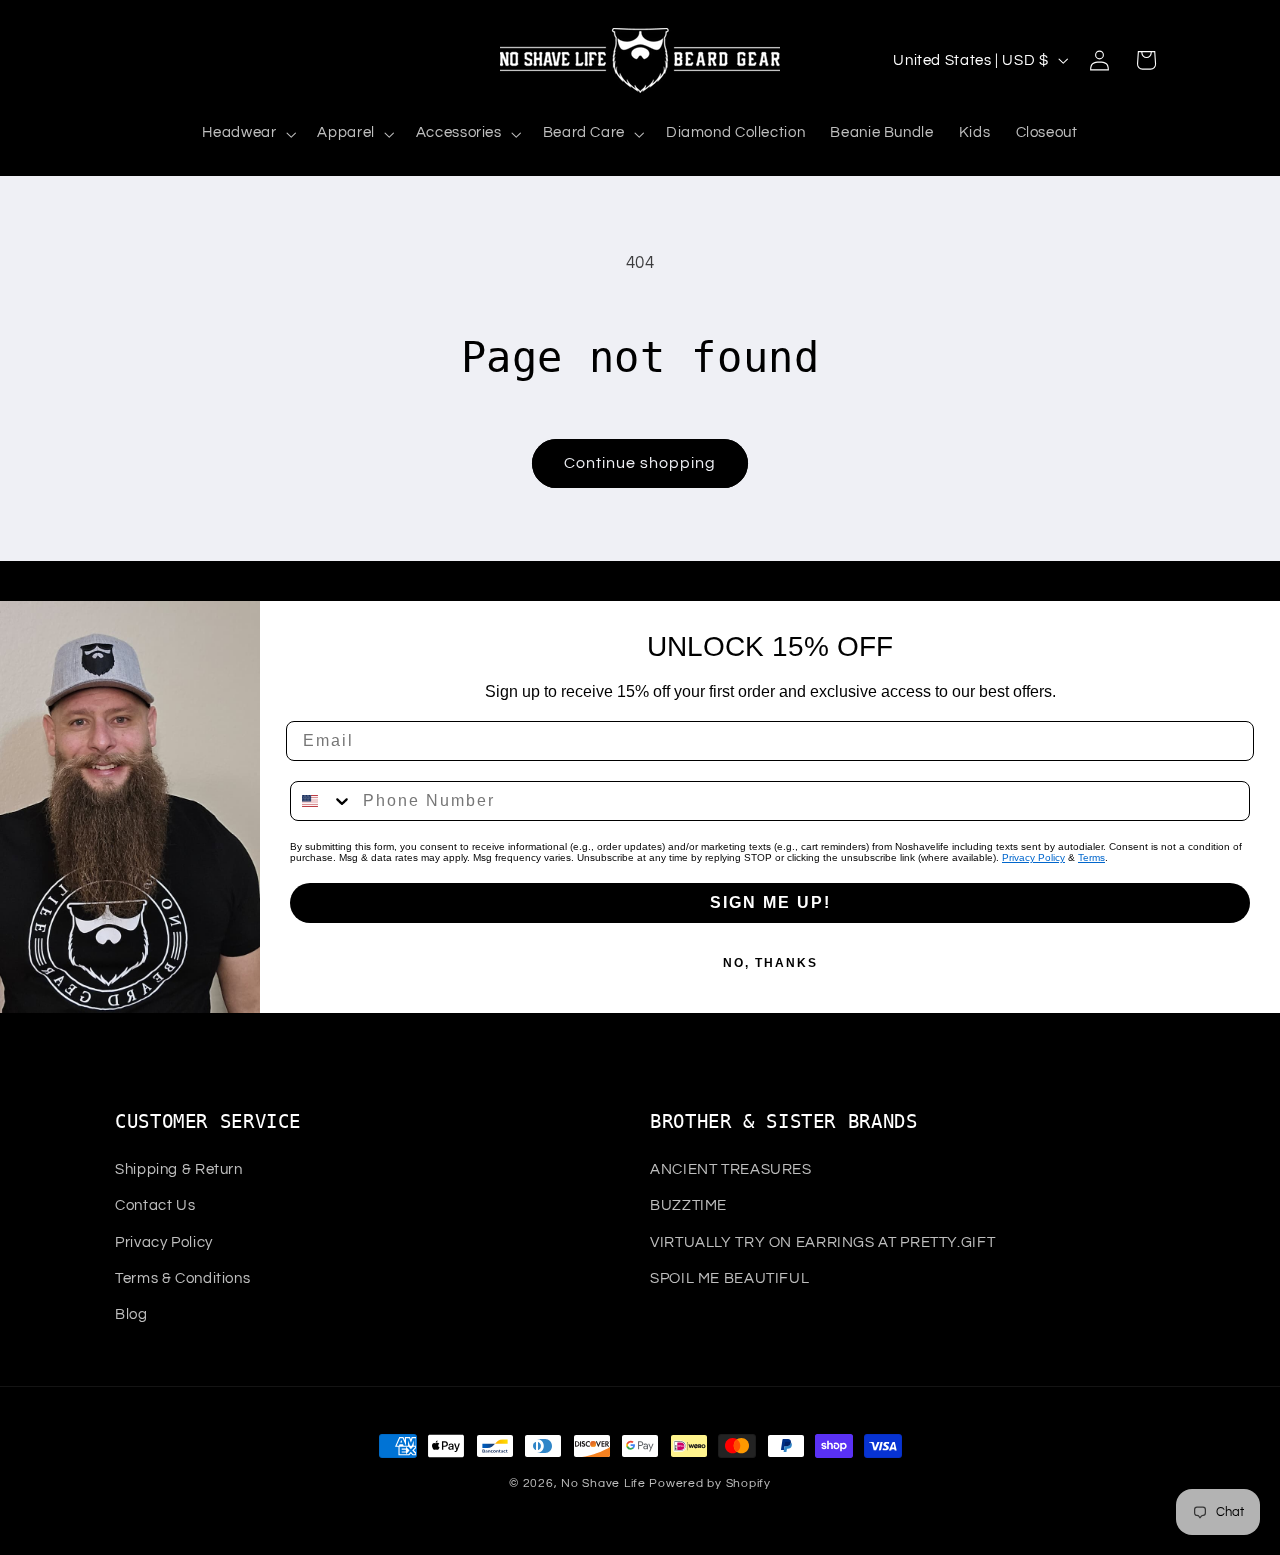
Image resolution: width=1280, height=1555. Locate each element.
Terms (1091, 857)
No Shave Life (603, 1483)
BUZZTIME (688, 1205)
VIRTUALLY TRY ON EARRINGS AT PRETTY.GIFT (822, 1242)
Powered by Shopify (709, 1483)
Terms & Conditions (182, 1278)
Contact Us (155, 1205)
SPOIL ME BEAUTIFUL (729, 1278)
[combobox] (322, 801)
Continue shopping (640, 463)
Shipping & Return (179, 1169)
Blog (131, 1314)
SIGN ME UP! (770, 902)
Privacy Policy (1033, 857)
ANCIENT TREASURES (731, 1169)
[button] (247, 134)
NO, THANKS (770, 963)
